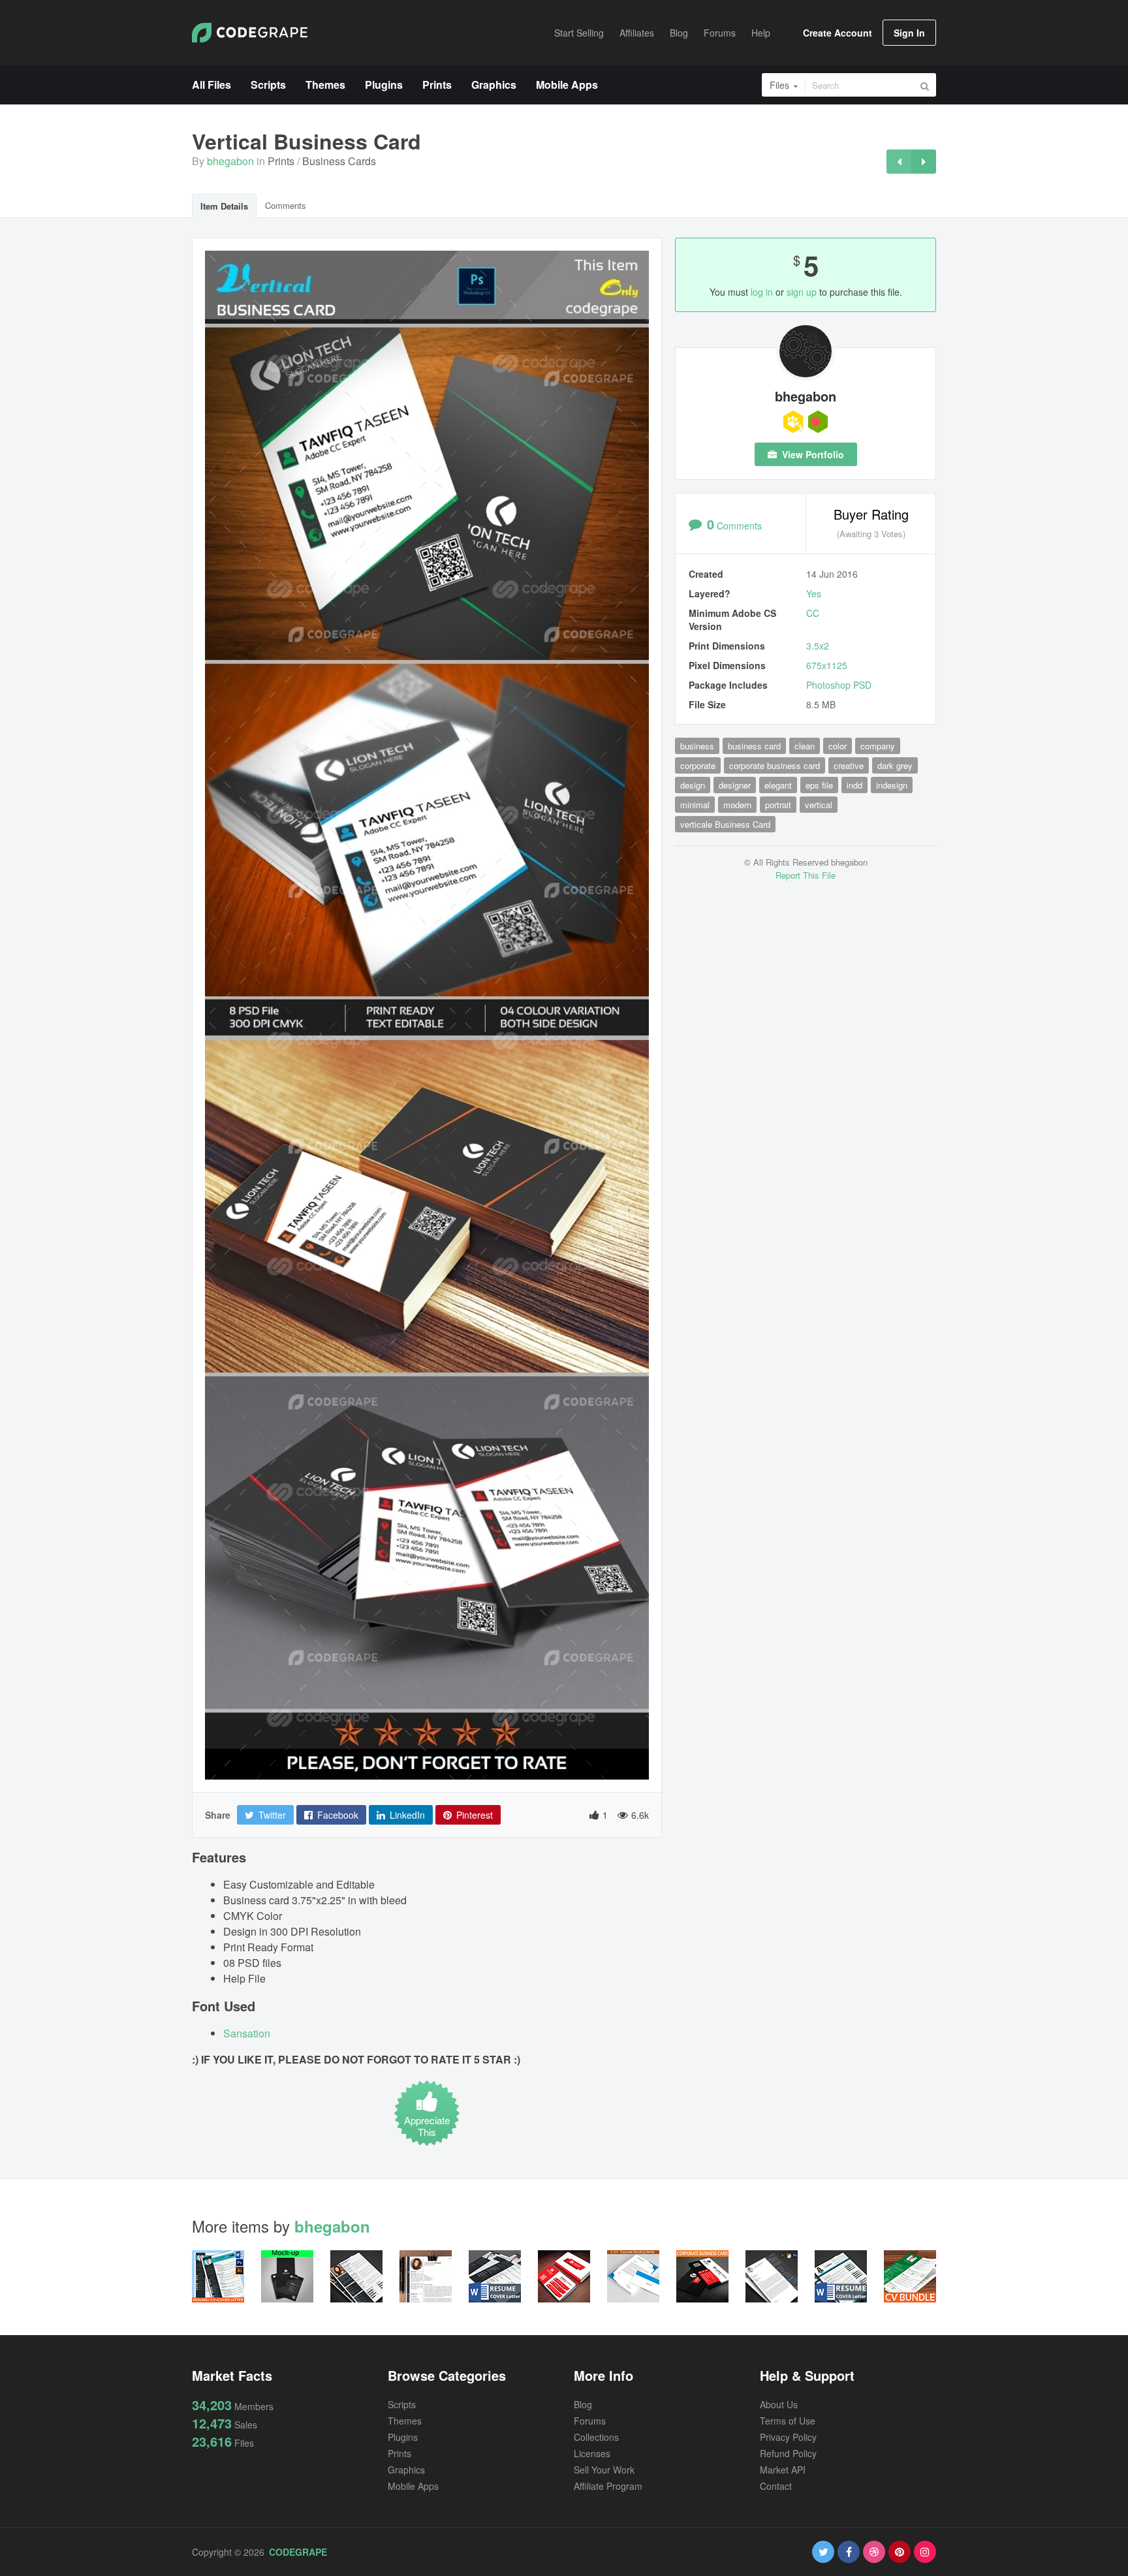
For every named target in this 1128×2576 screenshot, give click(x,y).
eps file (819, 785)
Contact (776, 2486)
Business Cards (339, 161)
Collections (596, 2437)
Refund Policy (788, 2453)
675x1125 (827, 665)
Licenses (592, 2453)
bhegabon (230, 161)
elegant (778, 785)
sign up (802, 292)
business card (754, 746)
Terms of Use (788, 2421)
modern (737, 805)
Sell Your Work (604, 2470)
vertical (819, 805)
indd (854, 785)
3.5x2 (818, 646)
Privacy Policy (788, 2437)
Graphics (406, 2470)
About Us (779, 2404)
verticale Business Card (725, 824)
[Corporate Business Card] (899, 162)
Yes (814, 593)
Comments (286, 205)
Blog (583, 2404)
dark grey (895, 765)
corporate (698, 765)
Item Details (224, 206)
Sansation (247, 2033)
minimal (695, 805)
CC (813, 613)
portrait (778, 805)
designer (735, 785)
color (838, 746)
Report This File (806, 875)
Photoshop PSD (839, 685)
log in (762, 292)
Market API (783, 2470)
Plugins (403, 2437)
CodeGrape (298, 2552)
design (693, 785)
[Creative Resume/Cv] (924, 162)
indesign (892, 785)
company (878, 746)
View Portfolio (812, 454)
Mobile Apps (413, 2486)
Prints (281, 161)
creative (849, 765)
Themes (405, 2421)
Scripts (402, 2404)
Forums (590, 2421)
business (697, 746)
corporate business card (775, 765)
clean (805, 746)
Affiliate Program (608, 2486)
